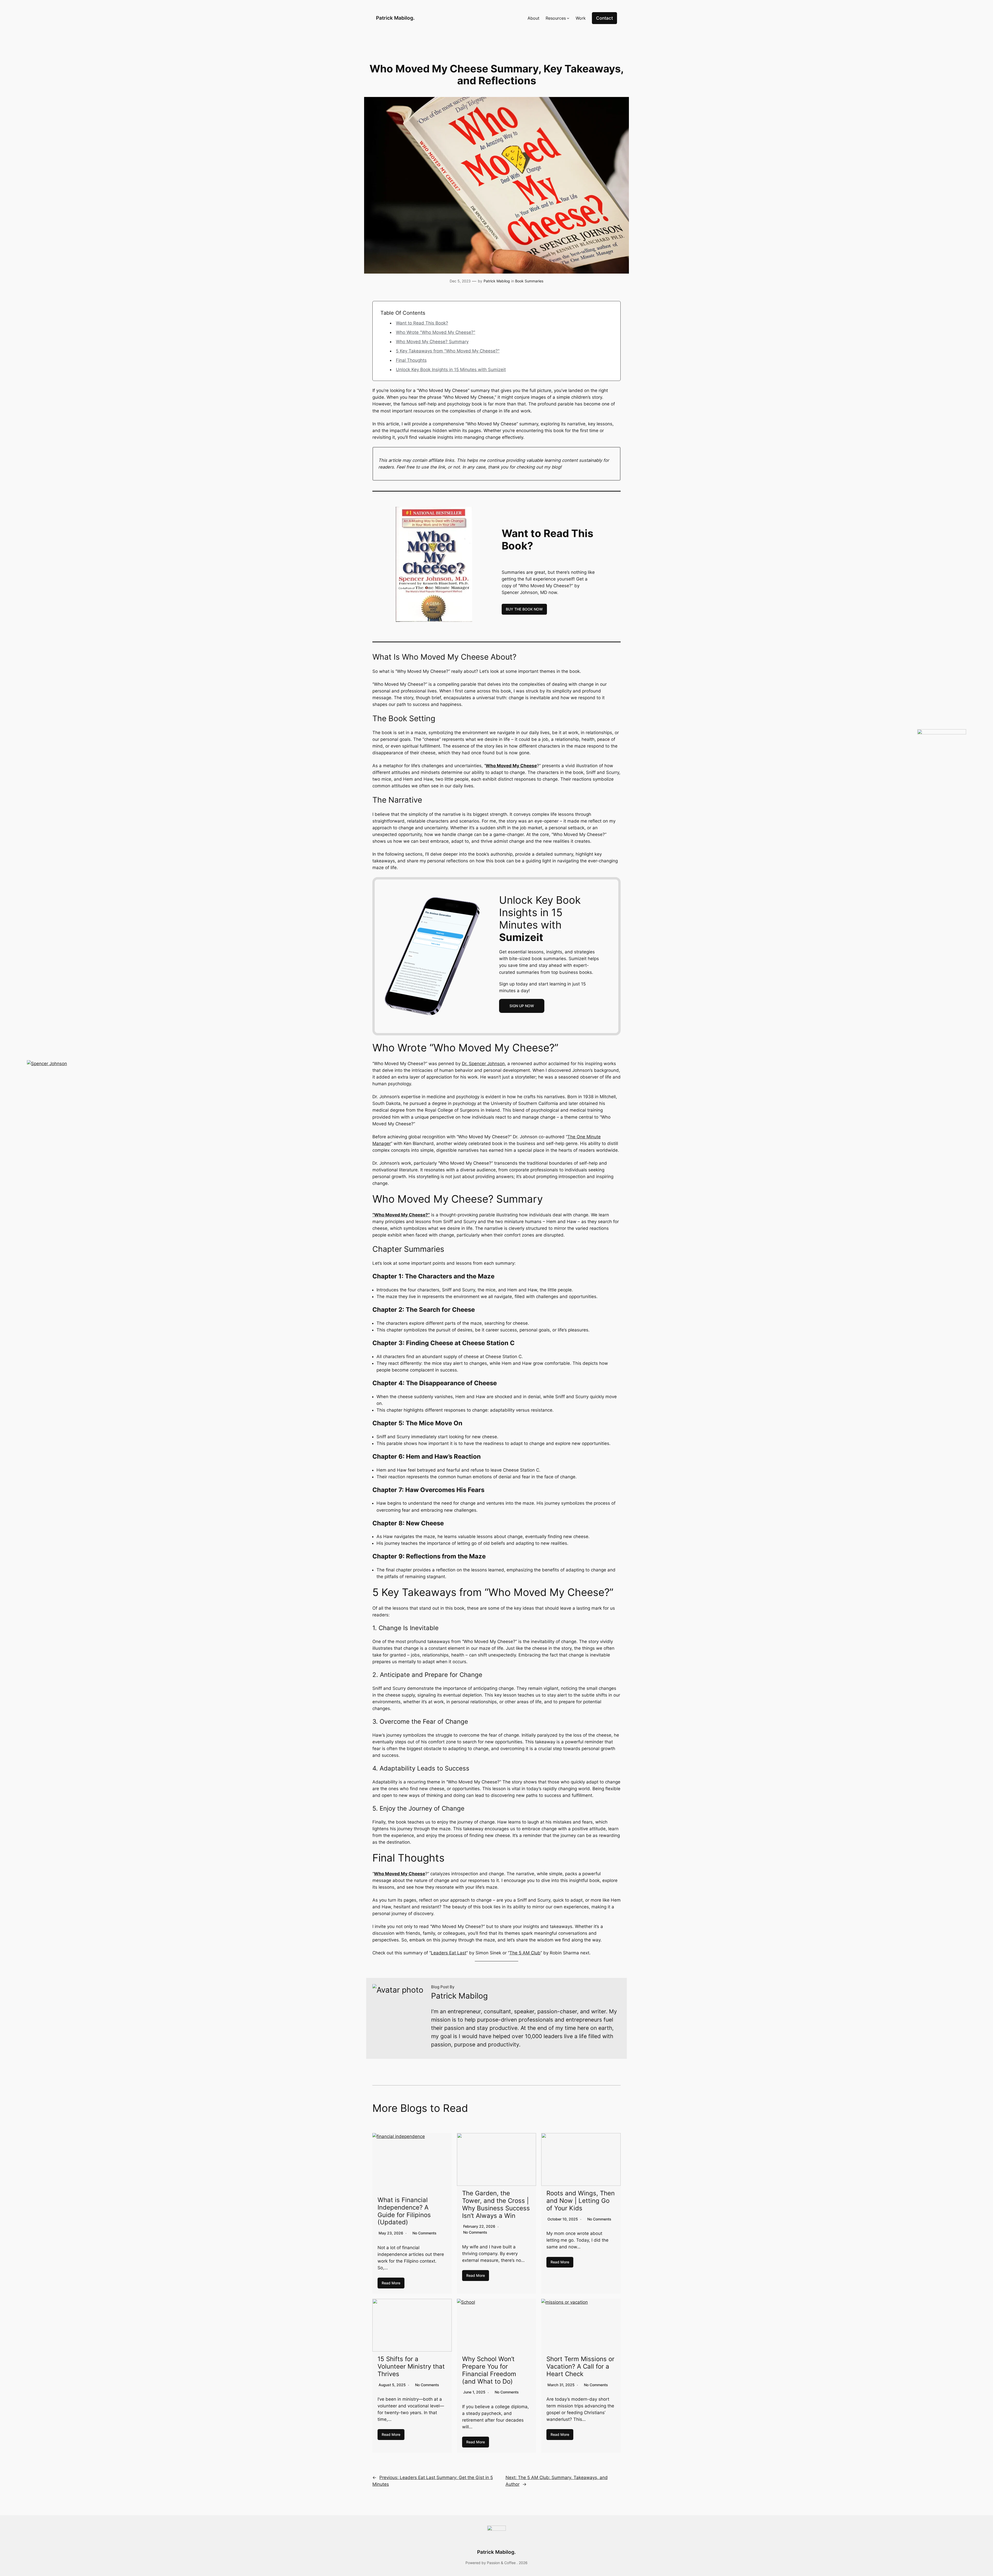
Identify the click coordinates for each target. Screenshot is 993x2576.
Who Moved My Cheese (511, 766)
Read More (391, 2283)
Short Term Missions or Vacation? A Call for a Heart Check (580, 2366)
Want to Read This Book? (422, 323)
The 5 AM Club (525, 1953)
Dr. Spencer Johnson (483, 1064)
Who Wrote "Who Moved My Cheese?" (436, 332)
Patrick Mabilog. (395, 18)
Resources (556, 18)
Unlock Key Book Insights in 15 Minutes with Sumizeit (451, 370)
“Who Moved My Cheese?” (401, 1215)
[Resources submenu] (568, 18)
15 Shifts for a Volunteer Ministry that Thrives (411, 2366)
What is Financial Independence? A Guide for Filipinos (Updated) (404, 2211)
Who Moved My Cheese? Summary (432, 342)
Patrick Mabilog (497, 281)
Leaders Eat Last (449, 1953)
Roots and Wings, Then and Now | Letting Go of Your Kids (581, 2201)
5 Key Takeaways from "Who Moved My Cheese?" (448, 351)
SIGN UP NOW (522, 1006)
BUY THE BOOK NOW (524, 609)
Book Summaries (529, 281)
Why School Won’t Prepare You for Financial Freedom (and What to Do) (489, 2370)
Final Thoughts (411, 360)
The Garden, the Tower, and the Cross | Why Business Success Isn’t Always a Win (496, 2204)
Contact (604, 18)
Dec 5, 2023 (460, 281)
